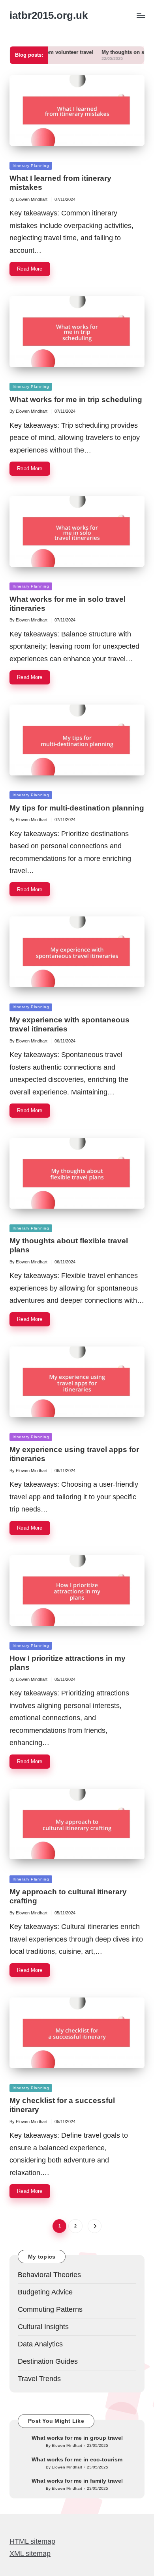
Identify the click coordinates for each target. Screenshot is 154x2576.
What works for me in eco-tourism (77, 2459)
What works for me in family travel (77, 2481)
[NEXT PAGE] (95, 2226)
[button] (95, 2226)
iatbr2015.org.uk (49, 16)
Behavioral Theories (49, 2275)
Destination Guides (48, 2361)
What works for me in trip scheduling (76, 400)
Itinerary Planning (31, 166)
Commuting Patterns (50, 2309)
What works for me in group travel (77, 2438)
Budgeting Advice (45, 2292)
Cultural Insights (43, 2327)
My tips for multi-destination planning (77, 808)
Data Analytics (40, 2344)
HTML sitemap (32, 2541)
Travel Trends (39, 2379)
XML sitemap (30, 2554)
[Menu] (141, 16)
